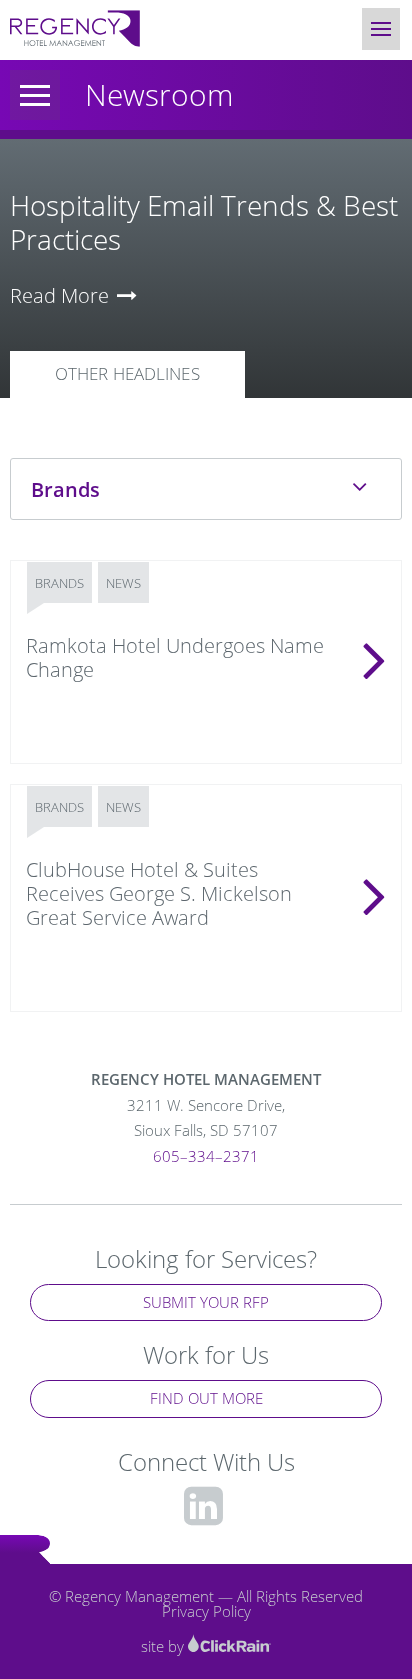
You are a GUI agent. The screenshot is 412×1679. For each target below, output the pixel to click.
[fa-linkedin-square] (203, 1504)
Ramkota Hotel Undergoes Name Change (175, 657)
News (123, 583)
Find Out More (206, 1398)
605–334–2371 (206, 1156)
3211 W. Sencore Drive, (206, 1118)
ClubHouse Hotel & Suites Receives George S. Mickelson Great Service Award (159, 893)
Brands (59, 583)
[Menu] (35, 95)
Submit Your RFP (206, 1302)
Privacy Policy (206, 1611)
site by (164, 1646)
